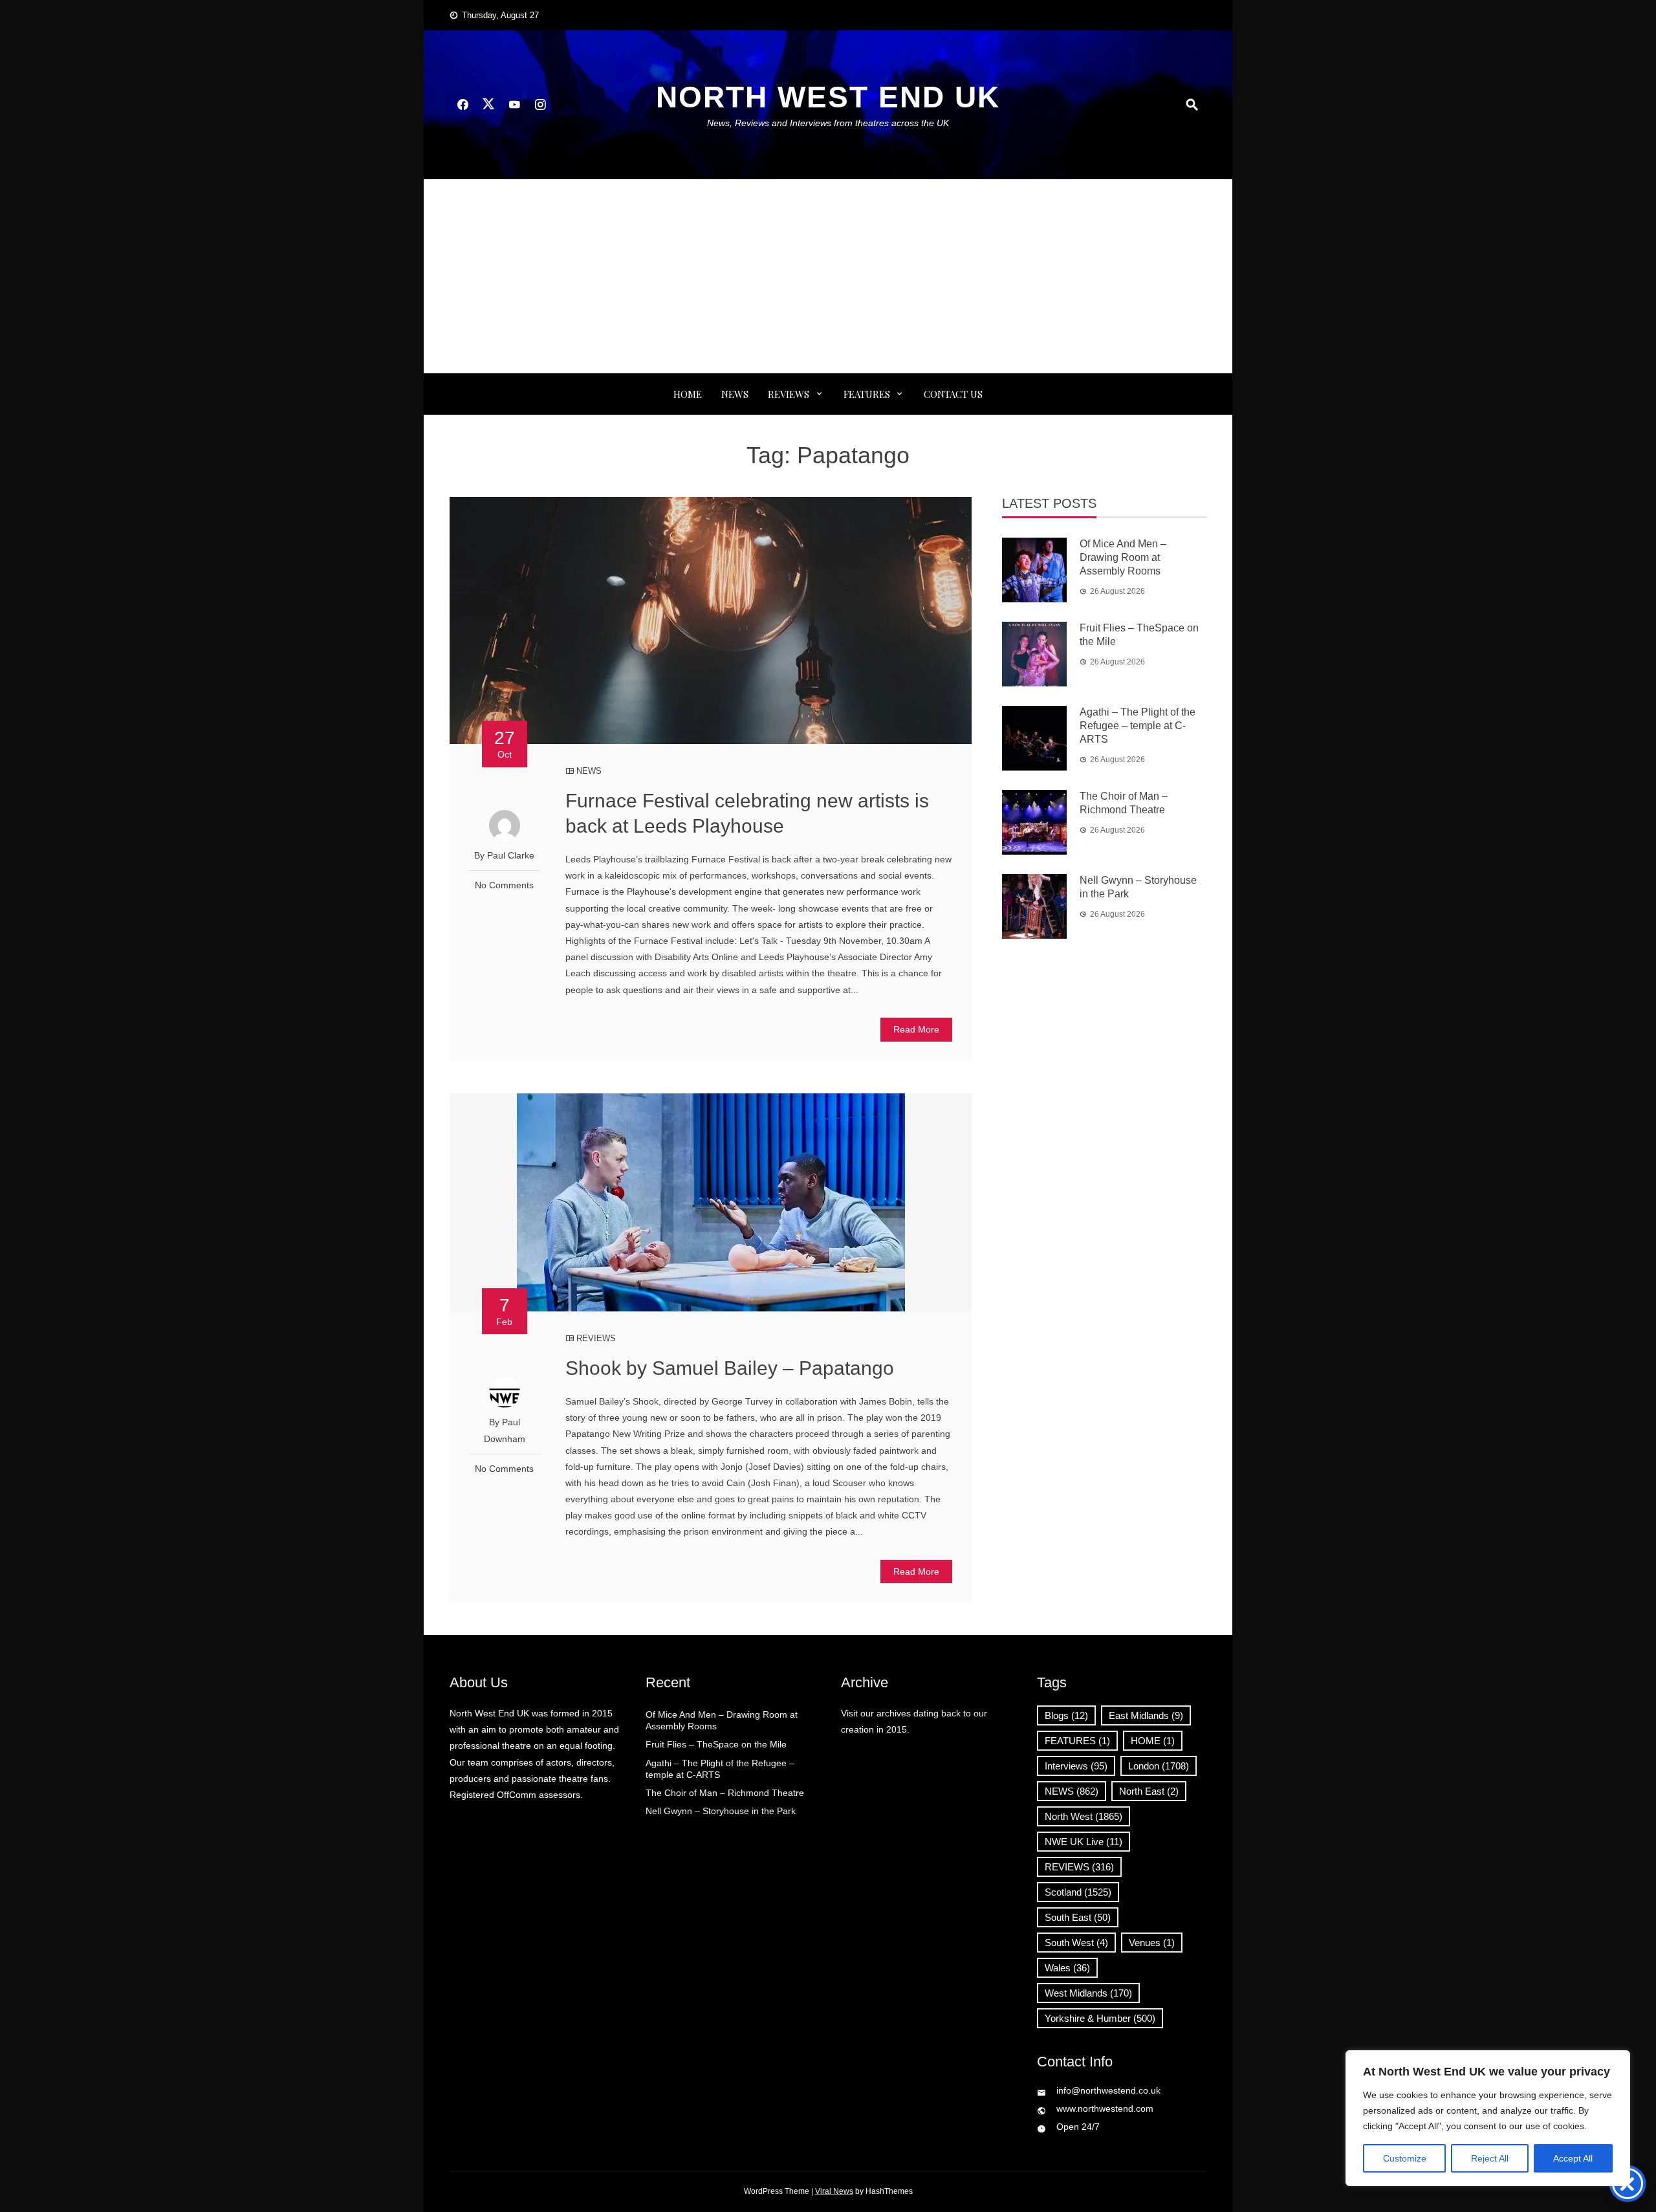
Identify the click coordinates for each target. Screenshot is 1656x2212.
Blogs (1066, 1715)
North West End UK (828, 97)
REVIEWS (789, 394)
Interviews (1076, 1766)
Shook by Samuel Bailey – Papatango (730, 1368)
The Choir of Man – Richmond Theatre (725, 1793)
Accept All (1573, 2158)
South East (1078, 1917)
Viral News (834, 2191)
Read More (916, 1029)
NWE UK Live (1084, 1842)
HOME (1153, 1741)
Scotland (1078, 1892)
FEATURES (867, 394)
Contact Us (953, 394)
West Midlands (1088, 1993)
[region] (1488, 2118)
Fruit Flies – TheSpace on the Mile (716, 1744)
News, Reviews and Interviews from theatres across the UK (828, 123)
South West (1076, 1943)
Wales (1067, 1968)
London (1159, 1766)
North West (1084, 1816)
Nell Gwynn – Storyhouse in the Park (721, 1811)
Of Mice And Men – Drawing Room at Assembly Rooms (1123, 557)
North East (1149, 1791)
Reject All (1490, 2158)
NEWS (735, 394)
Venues (1152, 1943)
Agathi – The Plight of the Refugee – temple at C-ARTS (1138, 726)
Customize (1405, 2158)
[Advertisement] (828, 276)
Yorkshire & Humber (1100, 2018)
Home (688, 394)
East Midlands (1146, 1715)
